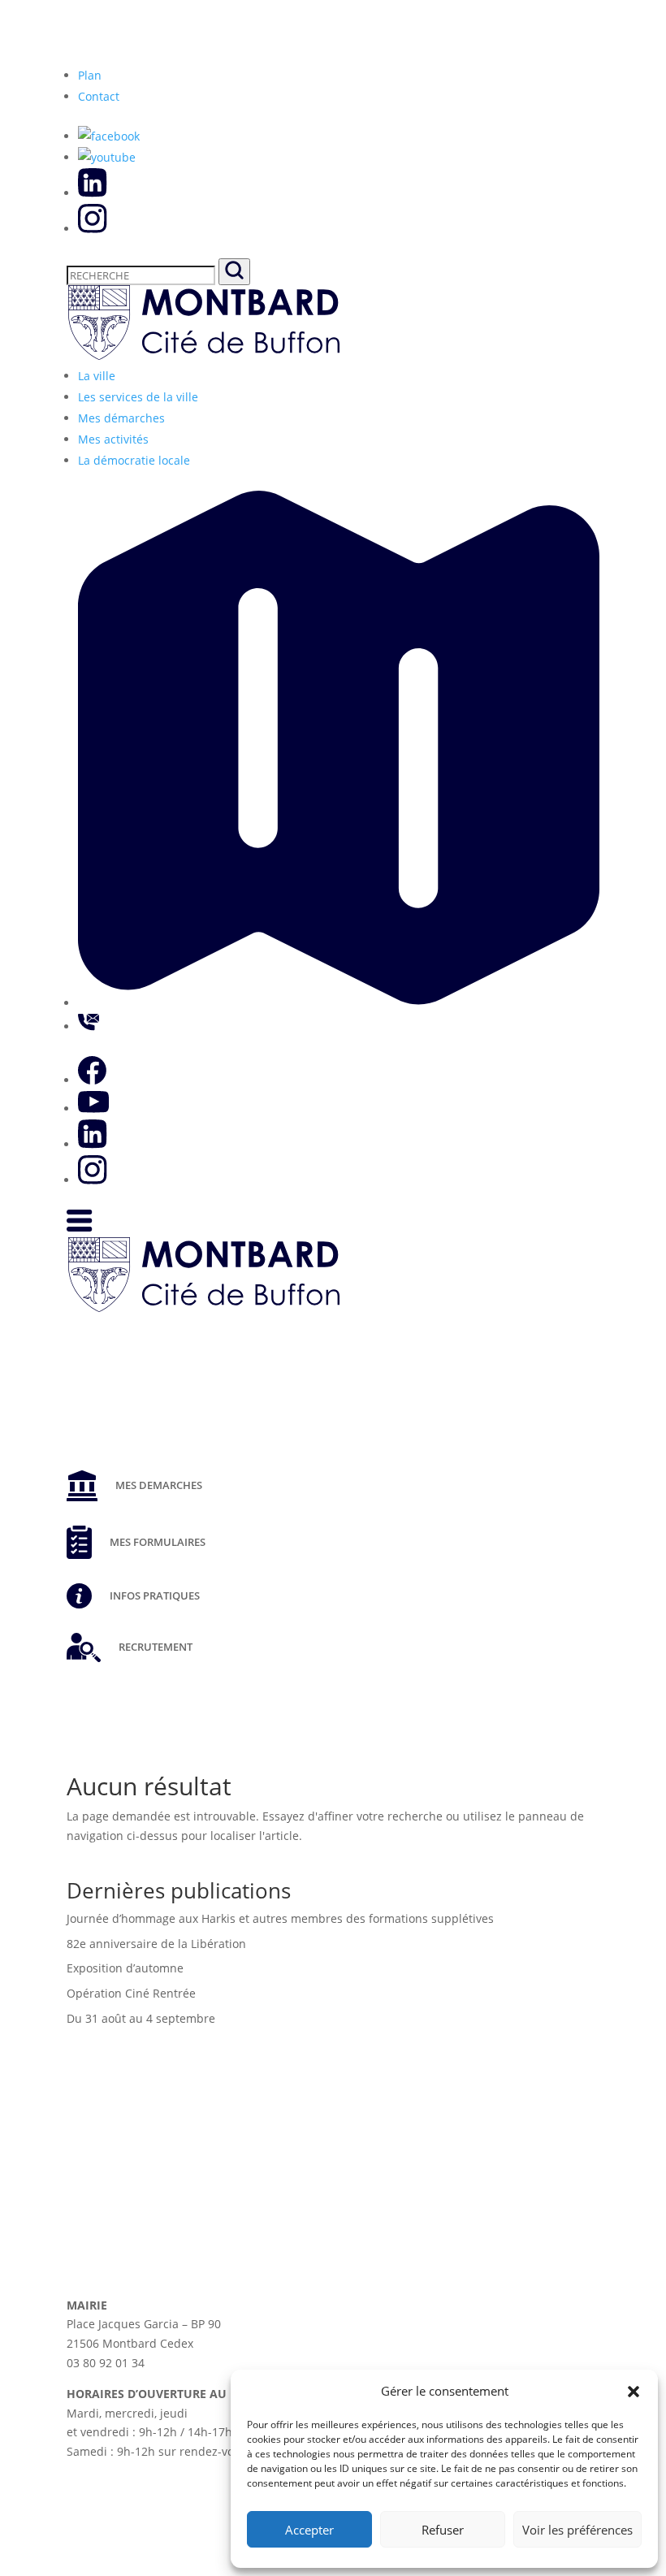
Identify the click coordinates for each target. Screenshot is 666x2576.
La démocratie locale (134, 460)
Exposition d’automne (125, 1968)
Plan (90, 75)
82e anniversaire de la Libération (156, 1944)
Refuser (443, 2530)
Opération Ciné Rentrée (131, 1993)
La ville (97, 376)
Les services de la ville (138, 397)
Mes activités (113, 439)
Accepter (309, 2530)
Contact (99, 96)
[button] (634, 2392)
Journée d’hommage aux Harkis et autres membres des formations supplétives (280, 1918)
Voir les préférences (577, 2530)
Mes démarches (121, 418)
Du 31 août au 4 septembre (141, 2018)
